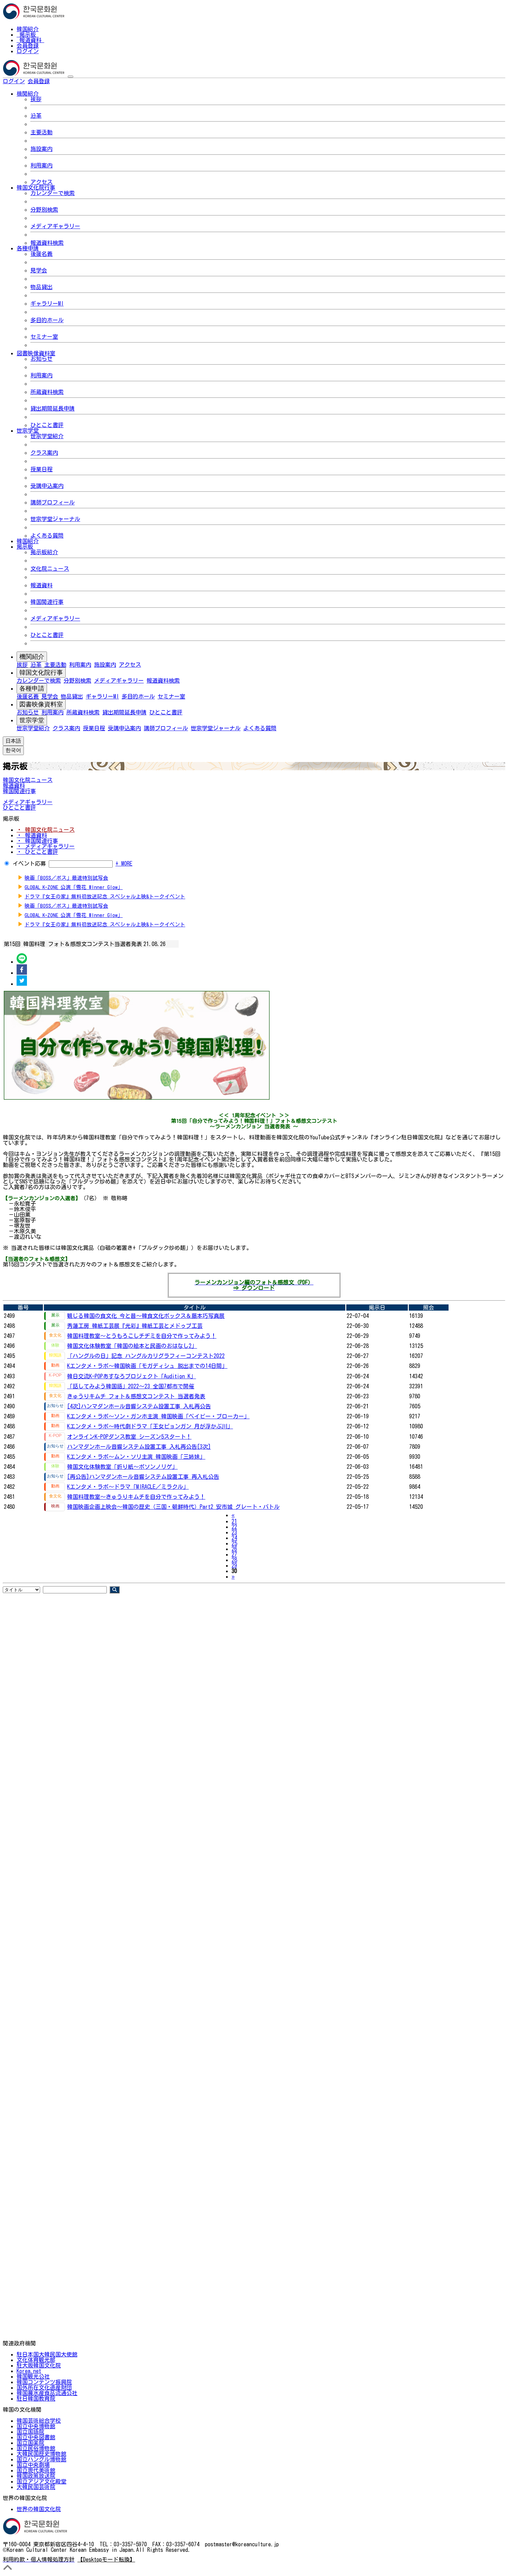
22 (234, 1527)
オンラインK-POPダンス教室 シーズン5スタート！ (129, 1437)
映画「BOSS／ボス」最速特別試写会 (66, 878)
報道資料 (30, 40)
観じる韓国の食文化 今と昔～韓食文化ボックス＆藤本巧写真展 (146, 1316)
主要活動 (41, 132)
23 (234, 1532)
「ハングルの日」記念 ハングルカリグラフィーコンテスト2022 (146, 1356)
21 (234, 1521)
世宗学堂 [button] (28, 431)
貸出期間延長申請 (53, 408)
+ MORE (124, 864)
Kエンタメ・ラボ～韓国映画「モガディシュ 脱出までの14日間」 (147, 1366)
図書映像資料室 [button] (36, 353)
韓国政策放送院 (36, 2476)
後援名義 (41, 254)
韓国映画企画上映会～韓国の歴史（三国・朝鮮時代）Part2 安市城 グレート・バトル (173, 1507)
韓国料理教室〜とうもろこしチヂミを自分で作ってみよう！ (142, 1336)
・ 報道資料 (32, 835)
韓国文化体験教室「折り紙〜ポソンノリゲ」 (122, 1467)
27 (234, 1554)
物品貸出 (41, 287)
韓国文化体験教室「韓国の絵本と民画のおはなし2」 (132, 1346)
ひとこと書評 (47, 425)
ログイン (28, 51)
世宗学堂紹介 (47, 436)
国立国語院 (30, 2432)
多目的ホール (47, 320)
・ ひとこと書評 (37, 852)
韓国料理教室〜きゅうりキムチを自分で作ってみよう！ (136, 1497)
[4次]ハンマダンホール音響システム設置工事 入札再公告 (139, 1406)
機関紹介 (32, 657)
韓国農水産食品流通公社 (47, 2393)
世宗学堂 (32, 720)
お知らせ (41, 359)
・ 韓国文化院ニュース (46, 830)
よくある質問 (47, 536)
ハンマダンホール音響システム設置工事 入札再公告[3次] (139, 1447)
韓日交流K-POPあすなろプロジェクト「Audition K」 (131, 1376)
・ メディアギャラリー (46, 846)
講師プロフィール (53, 502)
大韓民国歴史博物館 (41, 2454)
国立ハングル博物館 (41, 2459)
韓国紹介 (28, 29)
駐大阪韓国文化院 (39, 2365)
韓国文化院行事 (41, 673)
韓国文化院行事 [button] (36, 187)
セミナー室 (44, 337)
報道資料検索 (47, 243)
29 (234, 1565)
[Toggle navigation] (70, 77)
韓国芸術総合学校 (39, 2421)
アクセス (41, 182)
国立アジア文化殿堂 (41, 2481)
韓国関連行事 (47, 602)
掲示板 (28, 35)
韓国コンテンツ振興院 (44, 2382)
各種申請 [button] (28, 248)
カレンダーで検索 (53, 193)
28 (234, 1560)
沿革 (36, 116)
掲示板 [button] (25, 547)
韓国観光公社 (33, 2376)
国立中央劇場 (33, 2465)
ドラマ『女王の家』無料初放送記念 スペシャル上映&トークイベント (105, 896)
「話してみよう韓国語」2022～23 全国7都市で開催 (131, 1386)
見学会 (39, 270)
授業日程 (41, 469)
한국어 (61, 81)
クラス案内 (44, 453)
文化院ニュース (50, 569)
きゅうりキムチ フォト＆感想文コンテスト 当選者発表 (136, 1396)
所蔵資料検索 (47, 392)
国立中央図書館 (36, 2437)
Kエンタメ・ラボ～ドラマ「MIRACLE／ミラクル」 (128, 1487)
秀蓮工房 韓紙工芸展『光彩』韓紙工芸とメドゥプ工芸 (135, 1326)
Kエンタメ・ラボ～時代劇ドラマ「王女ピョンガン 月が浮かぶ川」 (150, 1426)
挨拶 (36, 99)
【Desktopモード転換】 (106, 2559)
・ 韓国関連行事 (37, 841)
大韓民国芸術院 (36, 2487)
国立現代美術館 (36, 2470)
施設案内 (41, 149)
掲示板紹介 (44, 552)
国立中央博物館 (36, 2426)
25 (234, 1543)
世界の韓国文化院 (39, 2509)
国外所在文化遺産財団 (44, 2387)
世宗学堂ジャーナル (55, 519)
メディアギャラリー (55, 226)
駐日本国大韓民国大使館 (47, 2354)
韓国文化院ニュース (28, 780)
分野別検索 (44, 210)
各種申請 (32, 688)
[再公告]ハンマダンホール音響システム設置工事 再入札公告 (143, 1477)
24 (234, 1538)
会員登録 (28, 46)
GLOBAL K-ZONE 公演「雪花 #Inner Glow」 (74, 887)
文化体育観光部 (36, 2360)
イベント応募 (29, 864)
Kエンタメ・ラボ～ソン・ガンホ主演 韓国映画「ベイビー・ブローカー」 (158, 1416)
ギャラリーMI (47, 303)
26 (234, 1549)
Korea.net (29, 2371)
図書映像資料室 (41, 704)
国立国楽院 (30, 2443)
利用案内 (41, 165)
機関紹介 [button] (28, 94)
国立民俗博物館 (36, 2448)
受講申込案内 (47, 486)
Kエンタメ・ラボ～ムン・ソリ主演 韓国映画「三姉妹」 (136, 1457)
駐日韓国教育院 (36, 2399)
